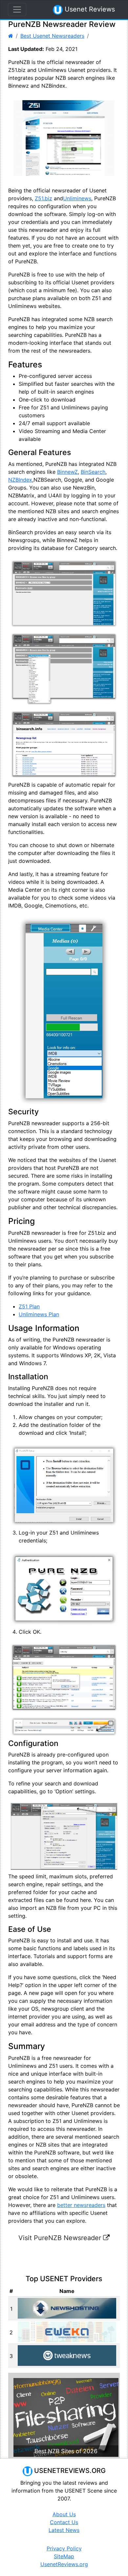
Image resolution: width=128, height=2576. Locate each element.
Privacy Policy (64, 2548)
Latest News (64, 2530)
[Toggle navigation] (17, 10)
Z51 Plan (29, 1306)
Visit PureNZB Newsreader (61, 2238)
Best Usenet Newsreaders (52, 36)
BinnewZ (67, 472)
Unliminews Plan (39, 1314)
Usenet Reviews (89, 9)
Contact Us (64, 2522)
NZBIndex (20, 480)
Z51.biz (43, 198)
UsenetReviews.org (64, 2564)
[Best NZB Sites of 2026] (66, 2417)
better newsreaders (81, 2205)
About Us (64, 2514)
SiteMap (64, 2556)
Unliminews (77, 198)
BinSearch (93, 472)
